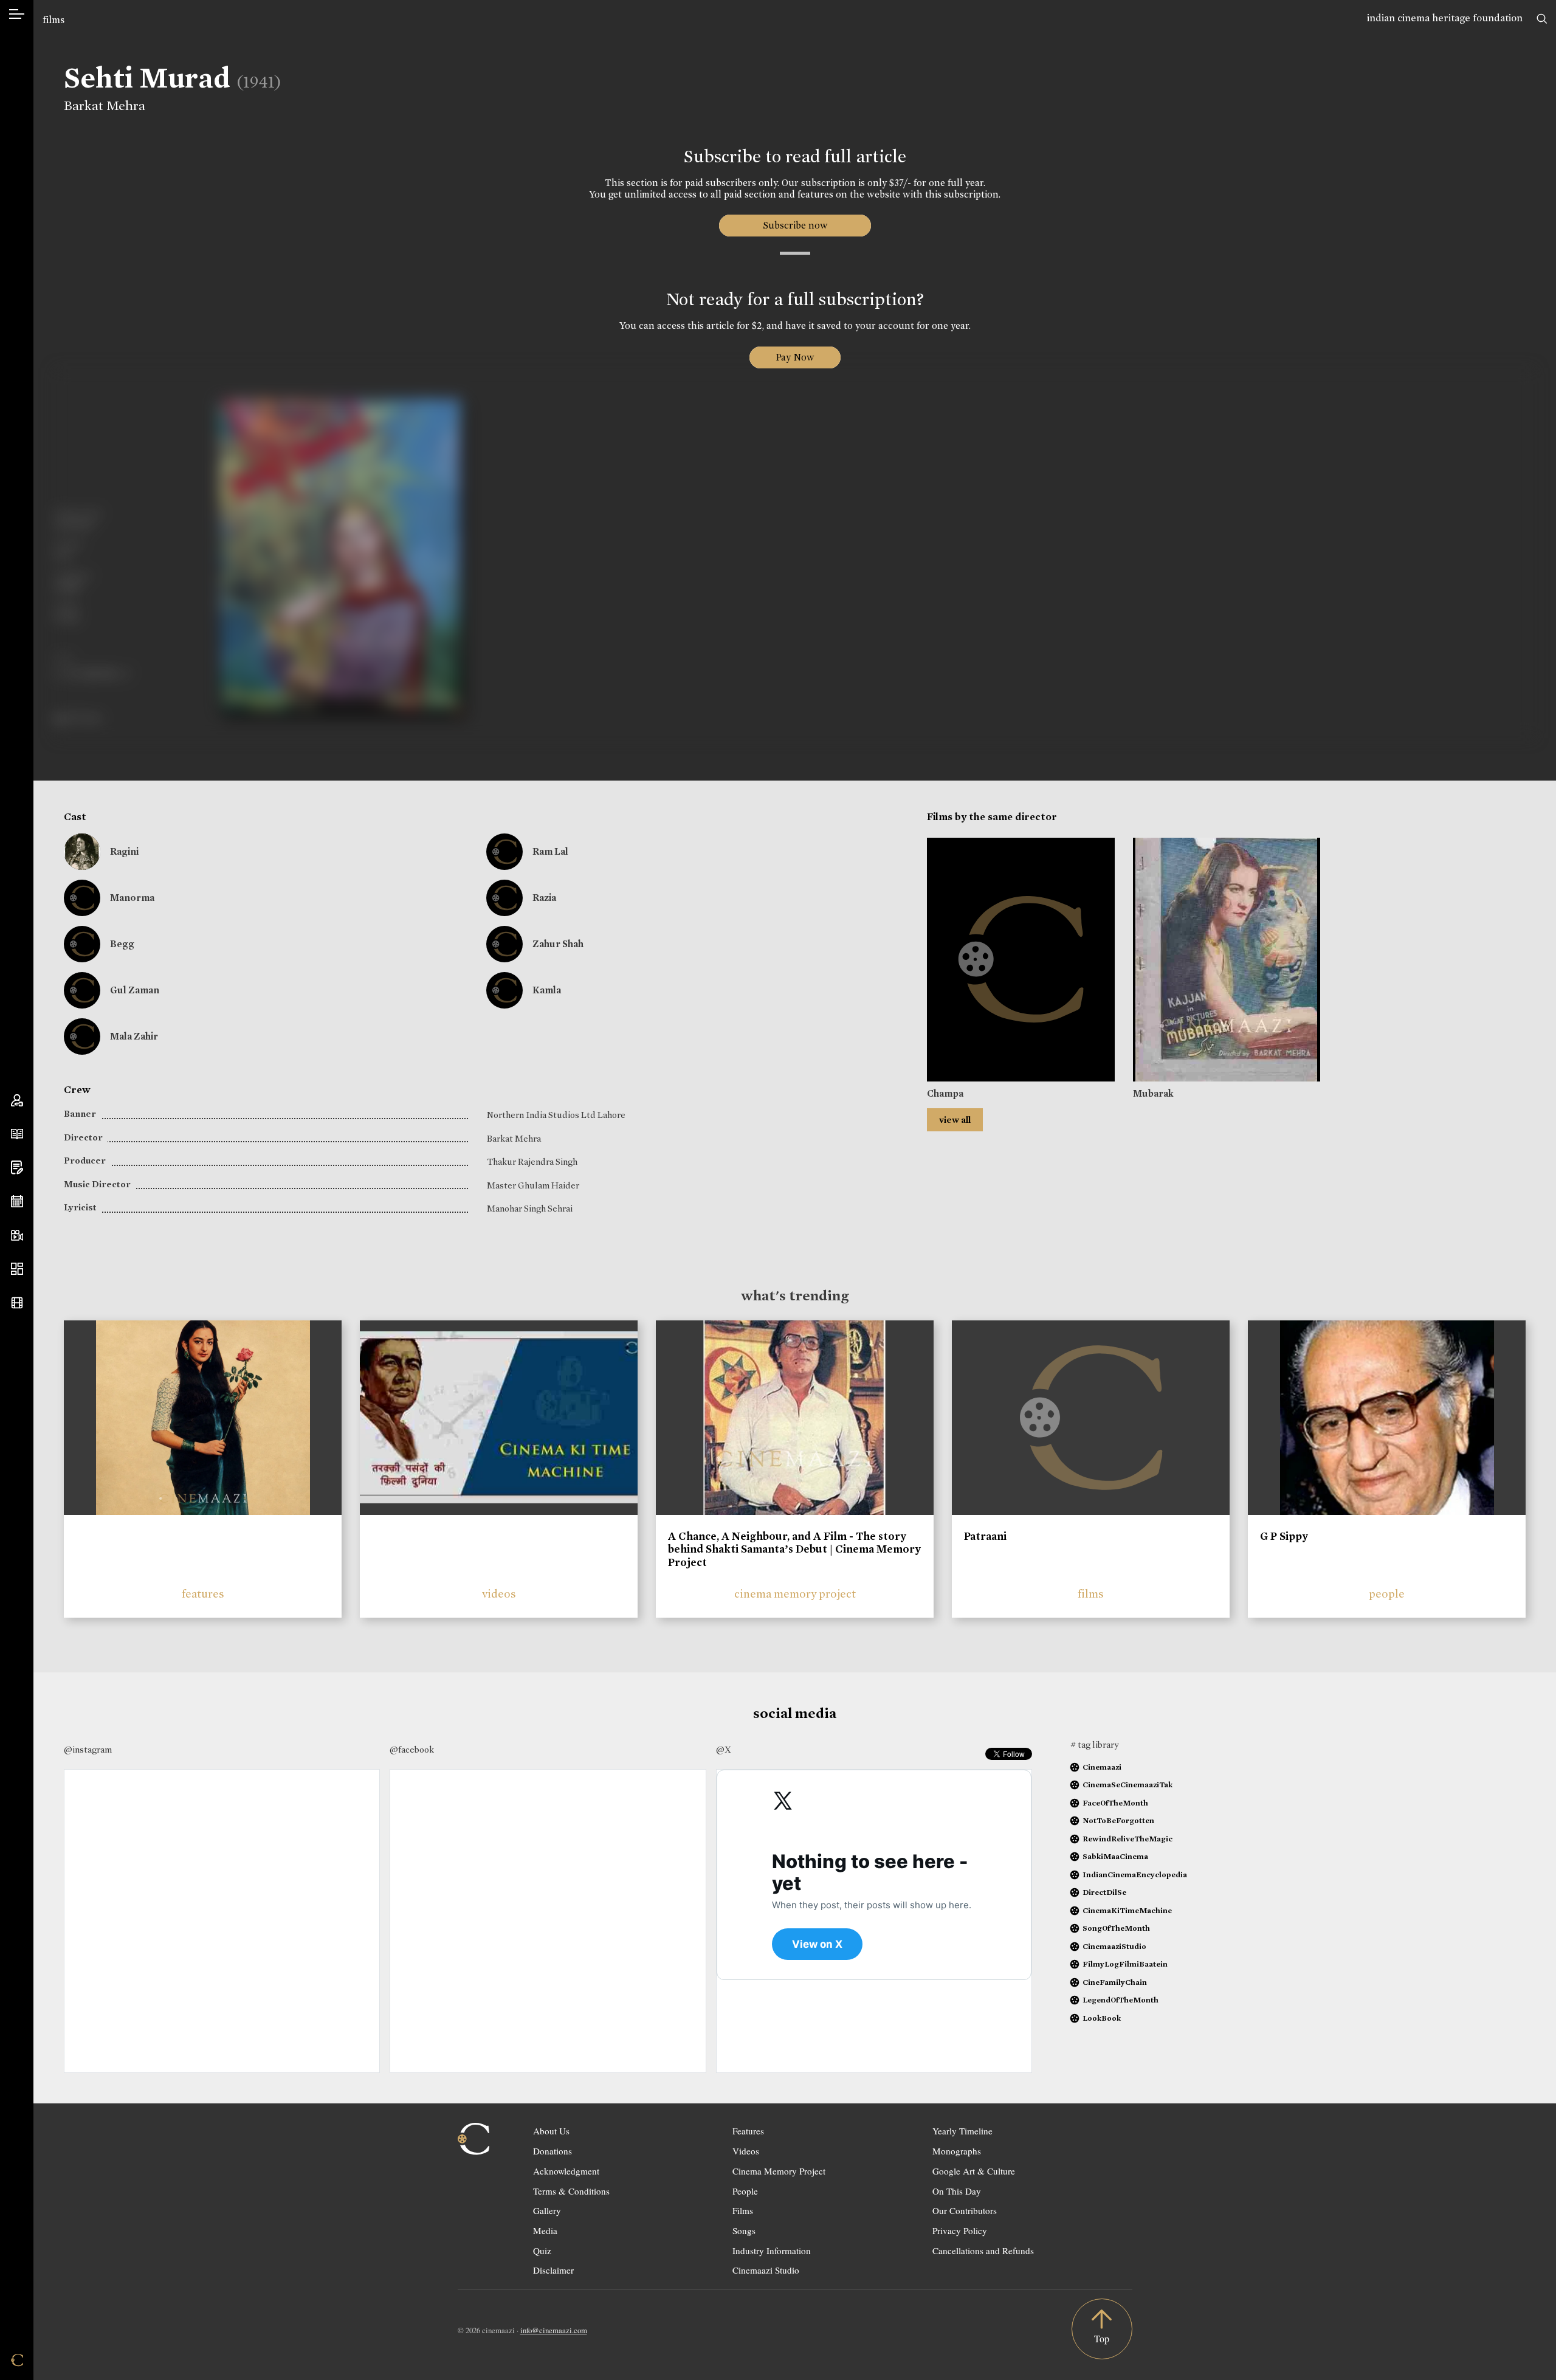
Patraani (985, 1536)
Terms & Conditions (571, 2191)
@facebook (412, 1750)
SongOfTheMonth (1116, 1928)
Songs (744, 2230)
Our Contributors (965, 2210)
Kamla (547, 990)
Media (545, 2230)
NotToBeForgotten (1118, 1820)
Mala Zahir (134, 1036)
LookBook (1102, 2018)
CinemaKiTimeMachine (1127, 1910)
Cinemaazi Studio (766, 2270)
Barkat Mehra (105, 106)
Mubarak (1153, 1093)
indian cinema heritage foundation (1445, 18)
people (1387, 1594)
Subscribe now (795, 225)
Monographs (957, 2151)
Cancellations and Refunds (983, 2251)
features (203, 1594)
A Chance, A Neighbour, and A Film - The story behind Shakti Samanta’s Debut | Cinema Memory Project (794, 1549)
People (745, 2191)
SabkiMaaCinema (1115, 1856)
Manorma (132, 898)
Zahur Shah (558, 944)
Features (748, 2131)
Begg (122, 944)
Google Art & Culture (974, 2171)
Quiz (542, 2251)
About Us (551, 2131)
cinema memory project (795, 1594)
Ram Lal (550, 851)
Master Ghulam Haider (533, 1185)
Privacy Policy (960, 2230)
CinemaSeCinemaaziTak (1127, 1785)
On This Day (957, 2191)
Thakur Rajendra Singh (532, 1162)
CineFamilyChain (1115, 1982)
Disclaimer (553, 2270)
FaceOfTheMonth (1115, 1803)
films (53, 20)
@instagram (88, 1750)
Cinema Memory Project (779, 2171)
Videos (746, 2151)
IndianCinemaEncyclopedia (1135, 1875)
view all (955, 1120)
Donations (553, 2151)
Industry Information (772, 2251)
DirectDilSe (1104, 1892)
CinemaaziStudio (1114, 1946)
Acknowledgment (566, 2171)
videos (499, 1594)
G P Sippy (1284, 1536)
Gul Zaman (135, 990)
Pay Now (795, 357)
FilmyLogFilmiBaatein (1125, 1964)
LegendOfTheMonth (1121, 2000)
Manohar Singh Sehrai (530, 1209)
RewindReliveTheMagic (1127, 1839)
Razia (544, 898)
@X (724, 1750)
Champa (945, 1093)
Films (743, 2210)
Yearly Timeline (962, 2131)
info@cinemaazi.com (554, 2330)
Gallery (547, 2210)
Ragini (124, 851)
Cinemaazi (1102, 1767)
